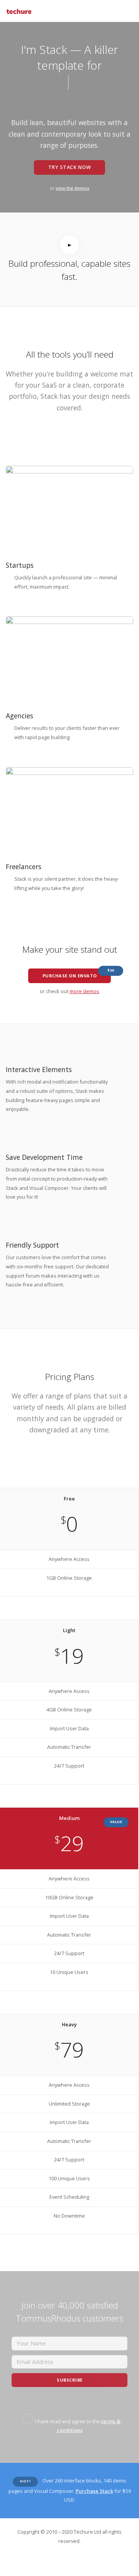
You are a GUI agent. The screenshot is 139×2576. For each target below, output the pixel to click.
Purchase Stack (94, 2491)
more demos (84, 991)
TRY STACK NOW (70, 167)
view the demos (72, 188)
